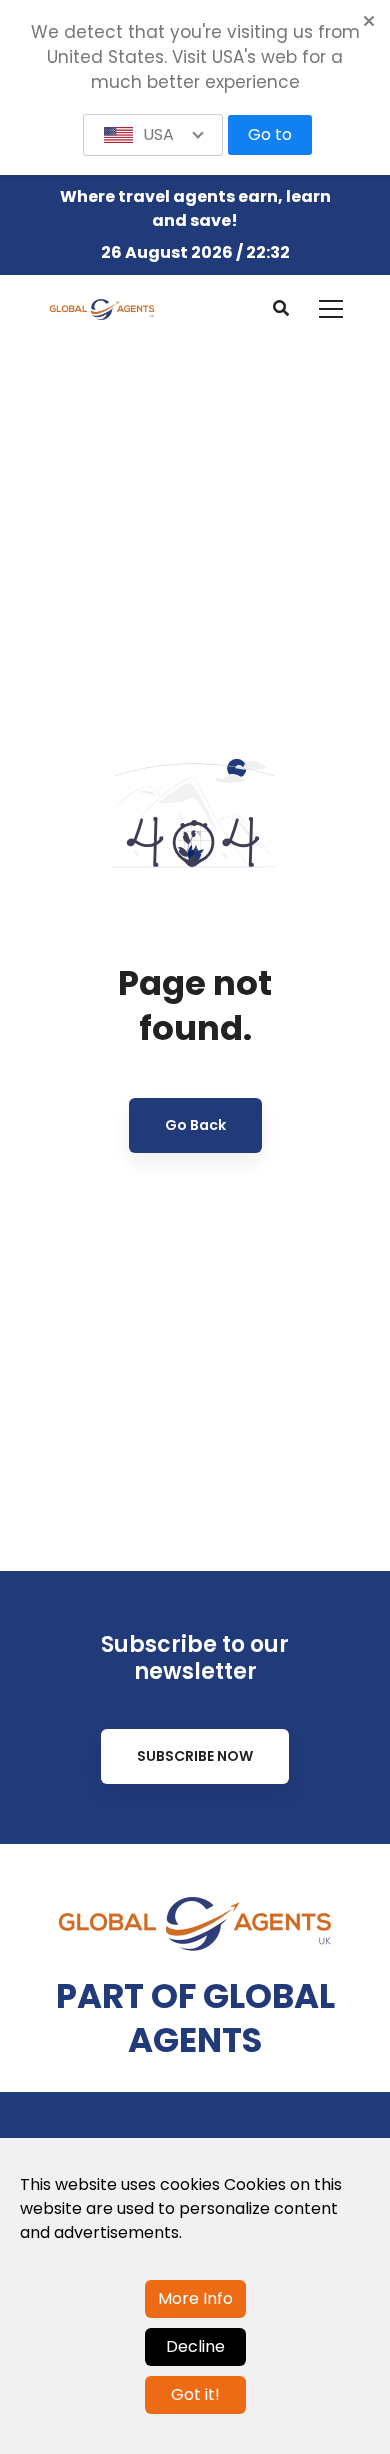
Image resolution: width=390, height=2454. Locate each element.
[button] (153, 135)
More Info (195, 2298)
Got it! (195, 2394)
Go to (270, 134)
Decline (195, 2346)
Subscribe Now (195, 1756)
